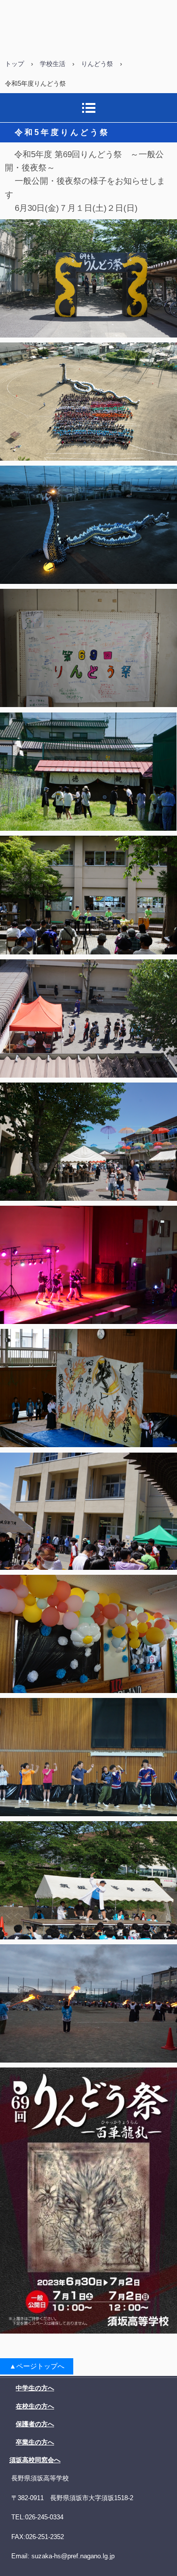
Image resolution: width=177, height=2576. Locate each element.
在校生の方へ (35, 2406)
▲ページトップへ (37, 2366)
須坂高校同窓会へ (35, 2460)
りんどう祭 (97, 64)
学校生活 (53, 64)
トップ (15, 64)
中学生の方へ (35, 2388)
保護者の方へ (35, 2424)
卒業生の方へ (35, 2442)
